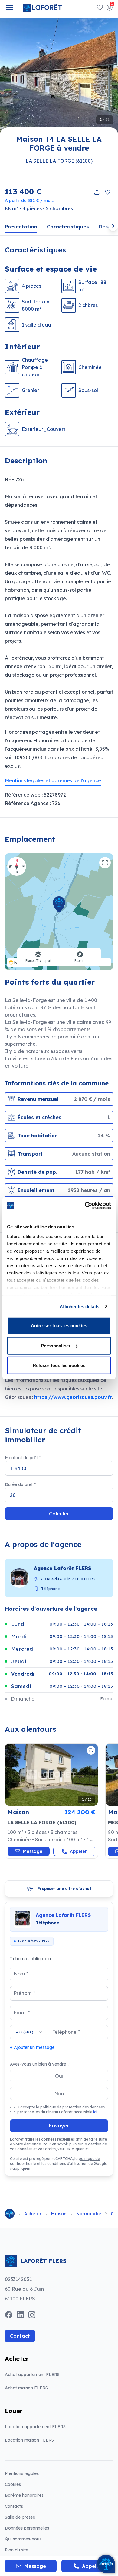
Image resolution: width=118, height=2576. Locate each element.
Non (59, 2094)
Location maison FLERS (29, 2440)
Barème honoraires (39, 2495)
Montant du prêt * (23, 1458)
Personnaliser (56, 1345)
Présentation (21, 227)
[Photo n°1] (51, 1775)
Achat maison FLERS (26, 2388)
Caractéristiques (68, 227)
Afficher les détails (80, 1306)
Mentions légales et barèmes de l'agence (53, 780)
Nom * (21, 1974)
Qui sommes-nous (23, 2539)
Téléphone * (66, 2032)
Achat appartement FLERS (32, 2375)
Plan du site (16, 2550)
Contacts (14, 2506)
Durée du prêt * (20, 1484)
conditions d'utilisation (68, 2163)
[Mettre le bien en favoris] (108, 192)
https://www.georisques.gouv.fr (73, 1397)
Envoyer (59, 2126)
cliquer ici (80, 2149)
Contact (20, 2336)
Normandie (89, 2214)
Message (33, 1851)
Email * (22, 2012)
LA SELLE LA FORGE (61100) (59, 161)
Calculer (59, 1514)
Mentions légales (22, 2473)
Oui (59, 2076)
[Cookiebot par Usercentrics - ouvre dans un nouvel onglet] (85, 1205)
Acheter (33, 2214)
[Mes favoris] (100, 8)
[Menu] (10, 8)
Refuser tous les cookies (59, 1365)
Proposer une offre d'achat (64, 1889)
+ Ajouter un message (32, 2047)
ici (95, 2112)
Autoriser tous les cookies (59, 1326)
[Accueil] (10, 2214)
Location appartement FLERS (35, 2427)
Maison (59, 2214)
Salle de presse (20, 2517)
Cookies (13, 2484)
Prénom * (24, 1993)
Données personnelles (27, 2528)
